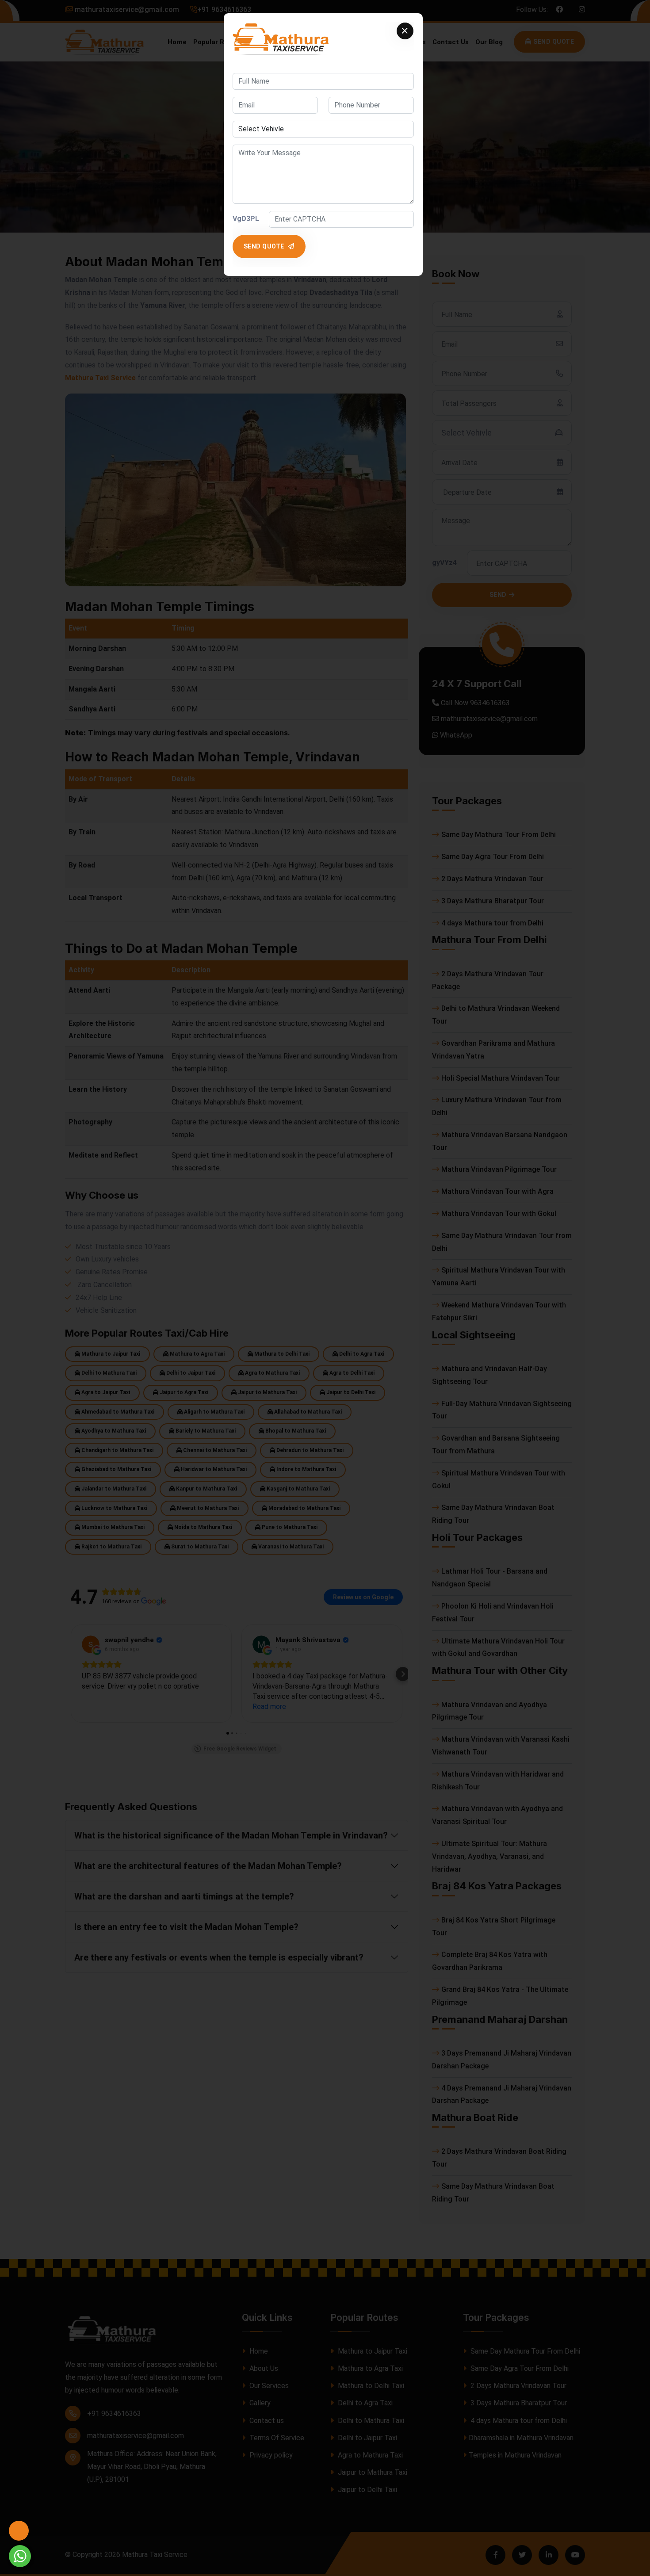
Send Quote (265, 246)
